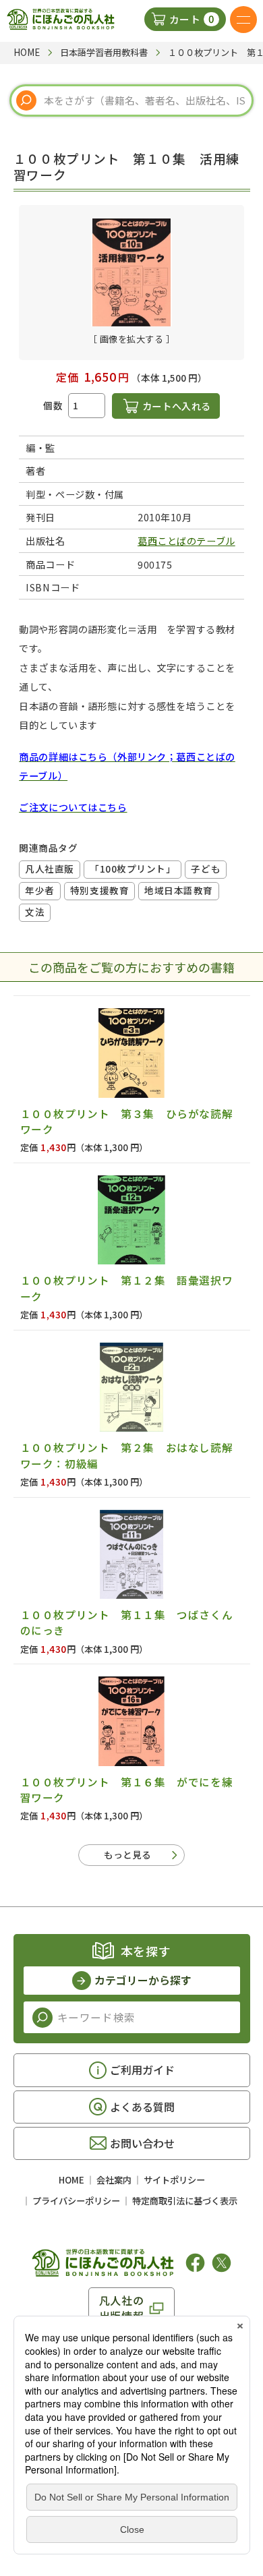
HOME (71, 2180)
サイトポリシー (174, 2180)
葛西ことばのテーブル (186, 540)
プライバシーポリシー (76, 2201)
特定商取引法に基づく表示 (185, 2201)
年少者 (40, 890)
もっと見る (127, 1854)
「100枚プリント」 (133, 869)
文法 (35, 912)
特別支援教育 (99, 890)
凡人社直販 (50, 869)
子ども (206, 869)
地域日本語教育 (179, 890)
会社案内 (114, 2180)
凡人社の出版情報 (122, 2308)
